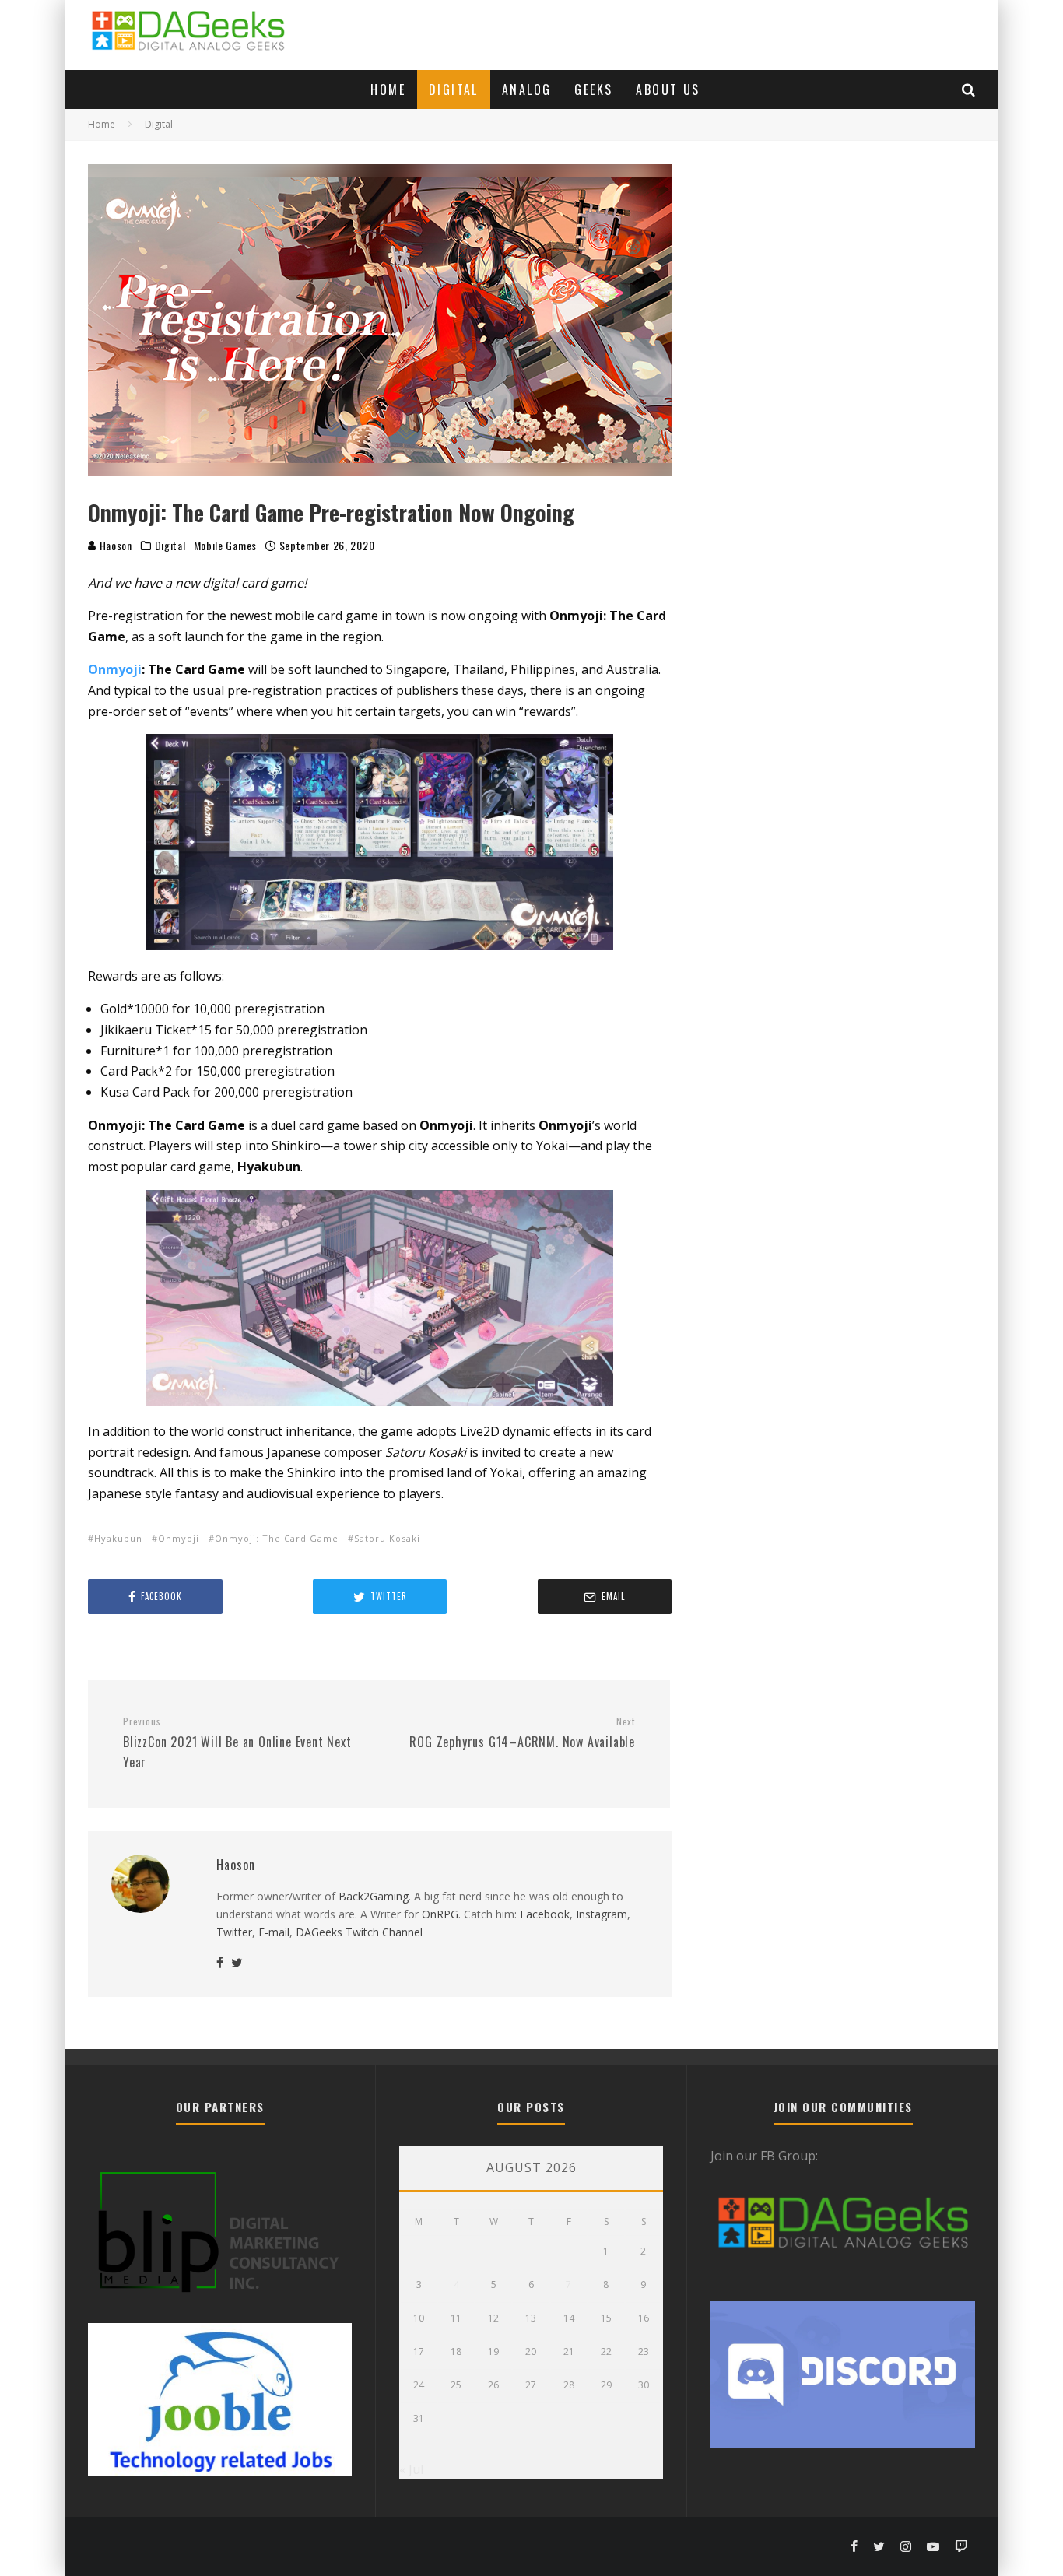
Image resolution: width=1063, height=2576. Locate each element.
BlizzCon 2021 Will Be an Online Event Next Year (237, 1743)
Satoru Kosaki (387, 1538)
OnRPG (440, 1914)
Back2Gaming (374, 1896)
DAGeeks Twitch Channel (359, 1932)
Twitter (234, 1932)
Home (388, 89)
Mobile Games (225, 546)
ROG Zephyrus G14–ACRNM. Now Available (522, 1733)
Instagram (602, 1914)
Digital (454, 89)
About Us (668, 89)
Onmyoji (115, 669)
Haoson (114, 545)
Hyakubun (118, 1538)
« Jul (411, 2469)
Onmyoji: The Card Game (277, 1538)
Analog (526, 89)
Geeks (593, 89)
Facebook (545, 1914)
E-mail (274, 1932)
